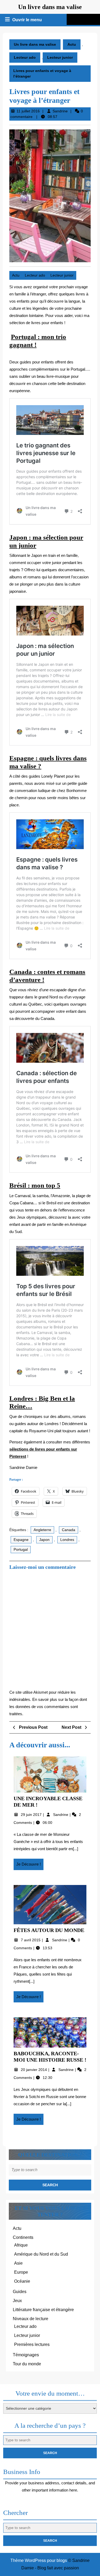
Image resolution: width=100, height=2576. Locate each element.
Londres (67, 1540)
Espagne (21, 1540)
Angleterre (42, 1530)
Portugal (21, 1549)
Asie (18, 2263)
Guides (20, 2292)
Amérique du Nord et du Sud (41, 2254)
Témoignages (26, 2355)
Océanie (22, 2281)
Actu (72, 44)
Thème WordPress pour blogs (39, 2560)
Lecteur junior (60, 57)
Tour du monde (27, 2364)
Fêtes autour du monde (49, 1930)
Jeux (17, 2301)
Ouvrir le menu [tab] (27, 20)
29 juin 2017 (32, 1815)
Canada (69, 1530)
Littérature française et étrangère (43, 2310)
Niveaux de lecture (31, 2319)
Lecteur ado (25, 57)
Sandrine (60, 111)
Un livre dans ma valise (50, 7)
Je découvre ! (30, 1866)
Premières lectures (32, 2344)
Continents (23, 2237)
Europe (21, 2272)
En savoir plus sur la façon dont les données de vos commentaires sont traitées (48, 1707)
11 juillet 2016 (28, 111)
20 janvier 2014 (34, 2070)
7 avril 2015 (31, 1940)
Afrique (21, 2245)
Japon (44, 1540)
